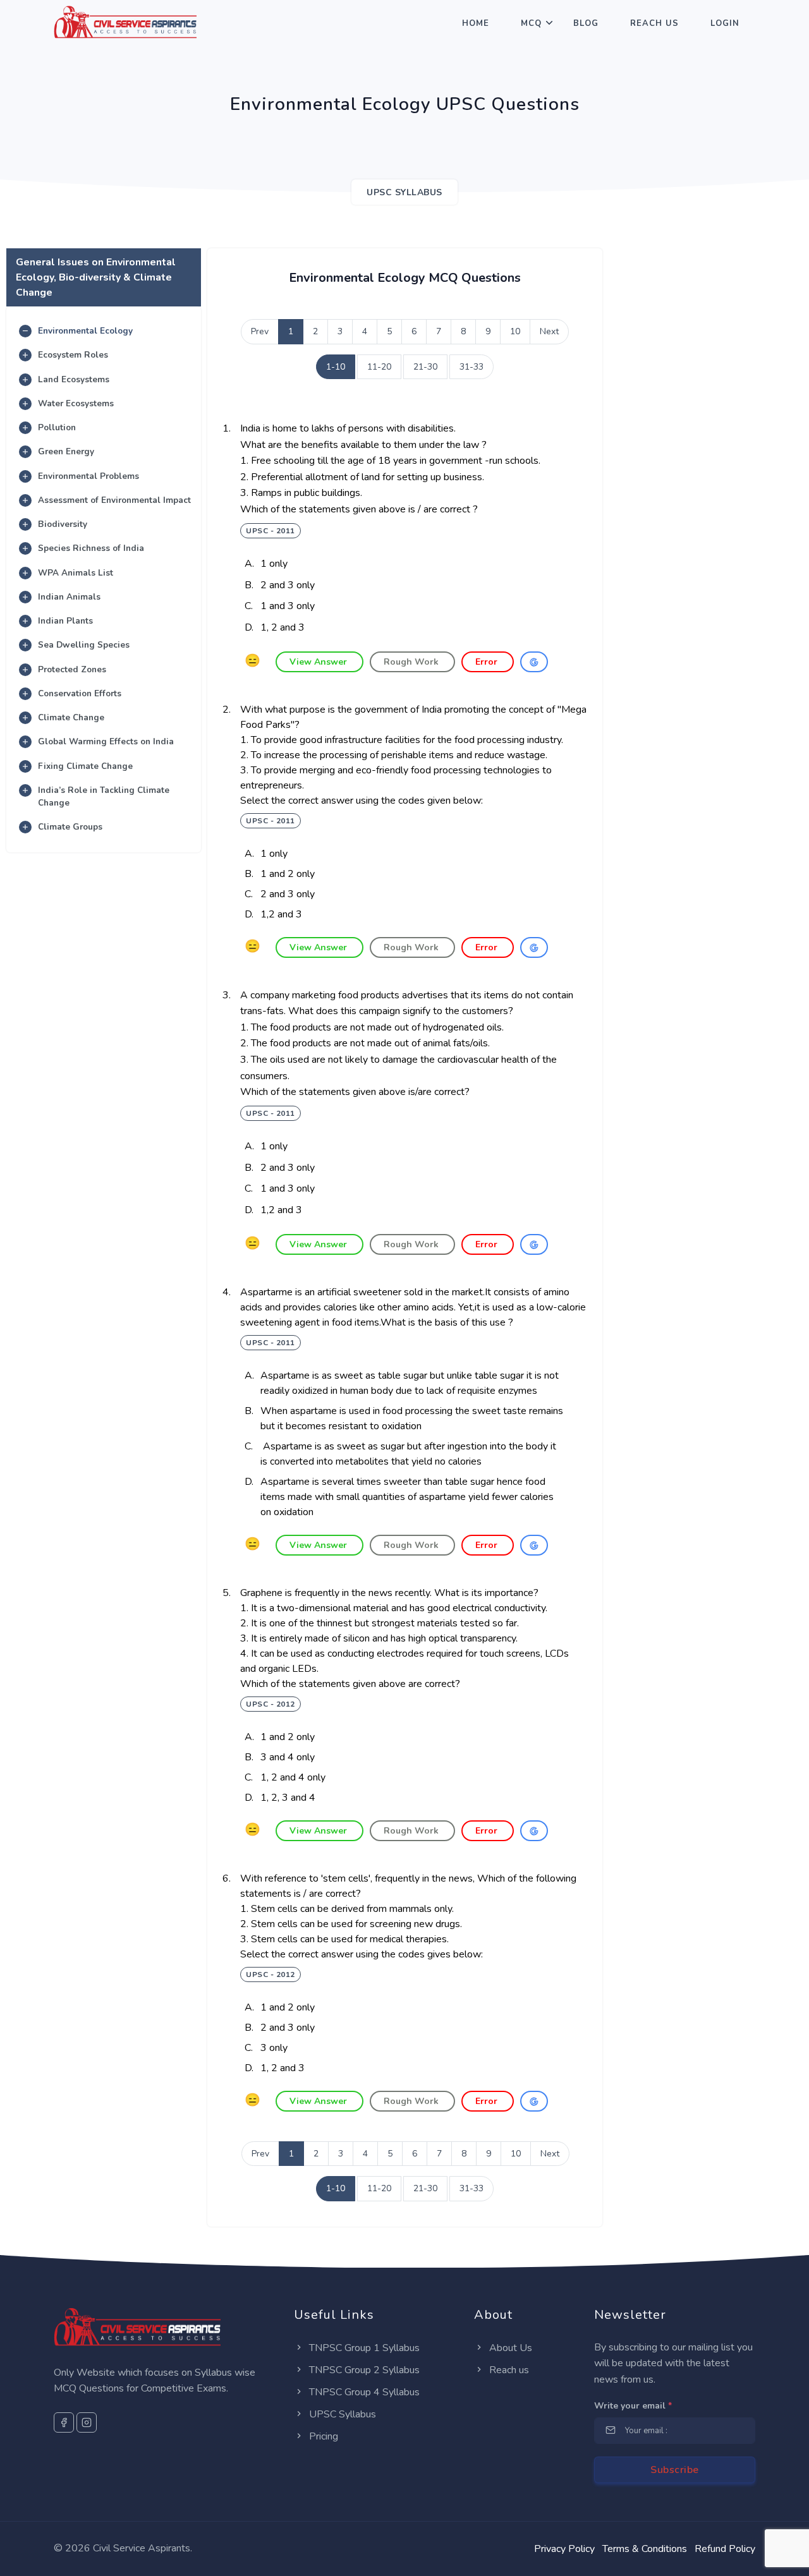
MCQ (531, 23)
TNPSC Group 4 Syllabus (363, 2392)
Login (725, 23)
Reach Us (654, 23)
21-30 (425, 367)
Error (488, 662)
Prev (260, 331)
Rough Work (412, 662)
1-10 (336, 367)
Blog (586, 23)
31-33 (471, 367)
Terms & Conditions (645, 2549)
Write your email (633, 2406)
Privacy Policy (564, 2549)
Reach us (508, 2370)
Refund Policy (725, 2549)
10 (515, 331)
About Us (509, 2348)
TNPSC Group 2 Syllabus (363, 2370)
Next (549, 331)
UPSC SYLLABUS (404, 192)
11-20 (379, 367)
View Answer (319, 662)
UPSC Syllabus (341, 2414)
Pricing (322, 2436)
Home (476, 23)
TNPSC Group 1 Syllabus (363, 2348)
